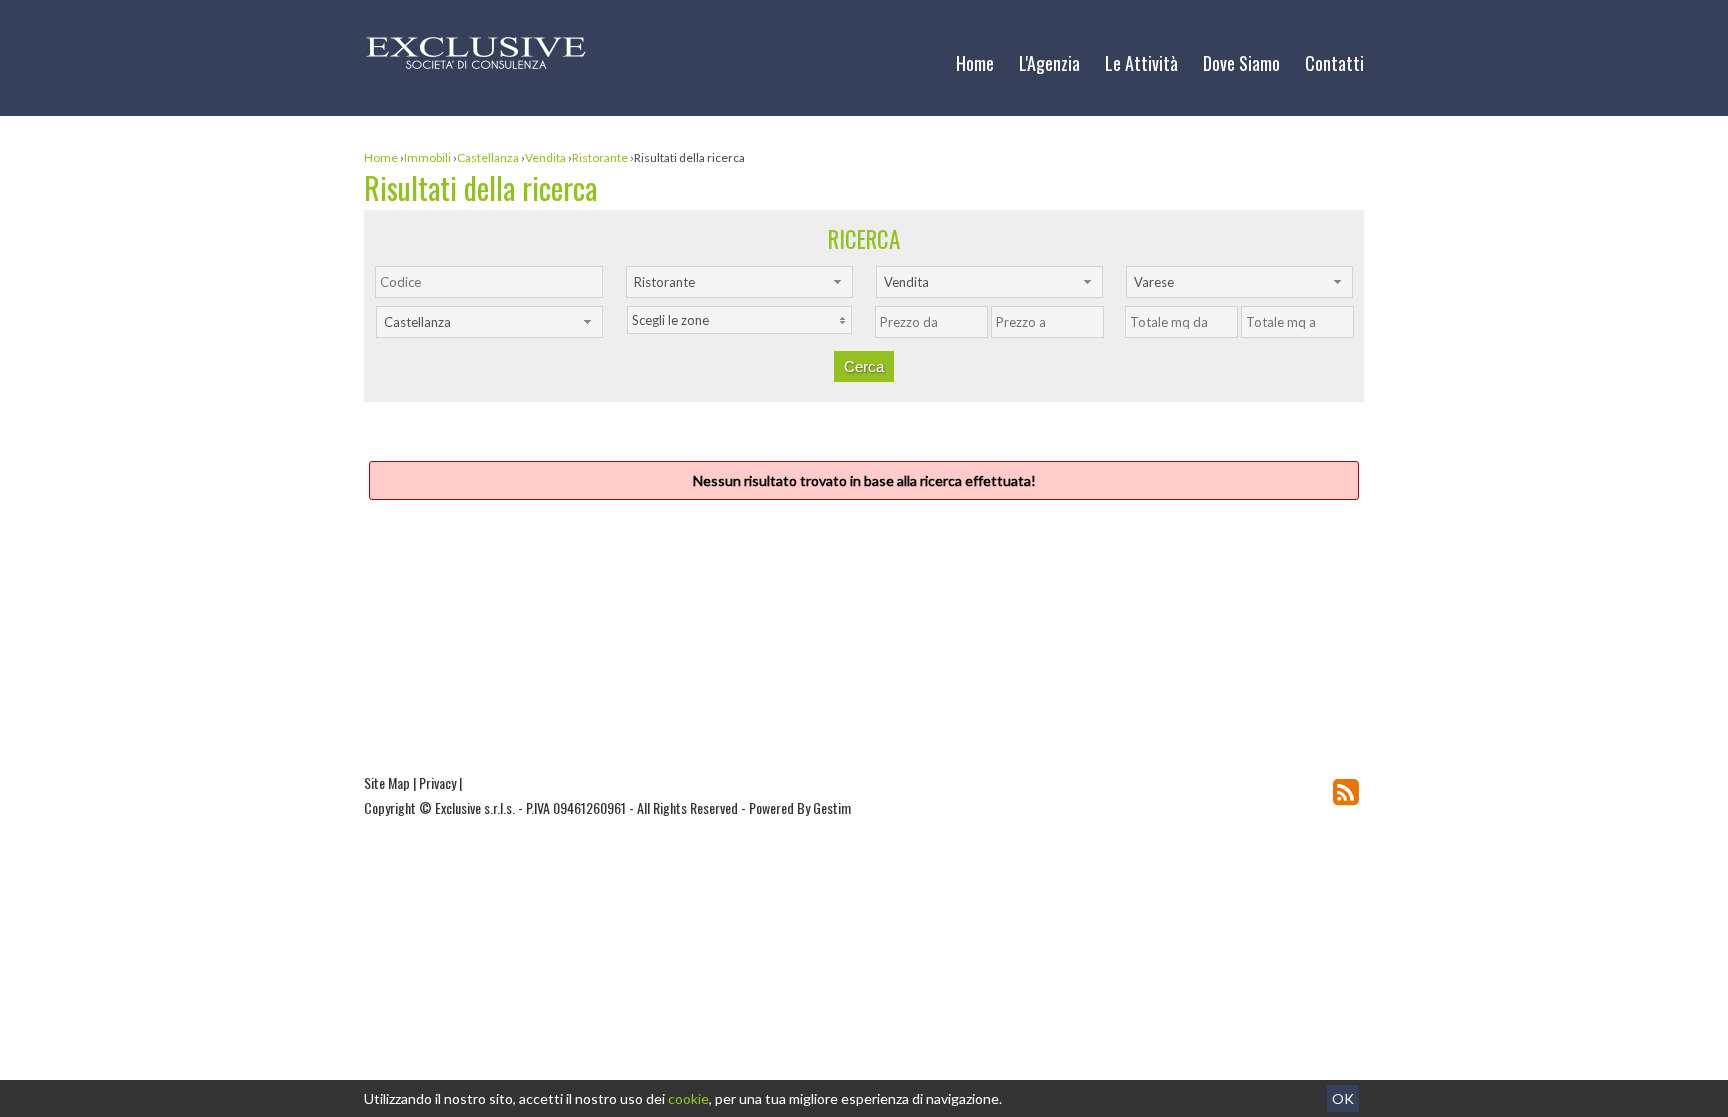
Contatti (1334, 63)
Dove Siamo (1241, 63)
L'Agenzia (1049, 63)
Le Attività (1141, 63)
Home (975, 63)
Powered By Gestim (800, 807)
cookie (688, 1098)
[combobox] (739, 282)
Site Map (387, 782)
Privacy (437, 782)
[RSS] (1346, 791)
